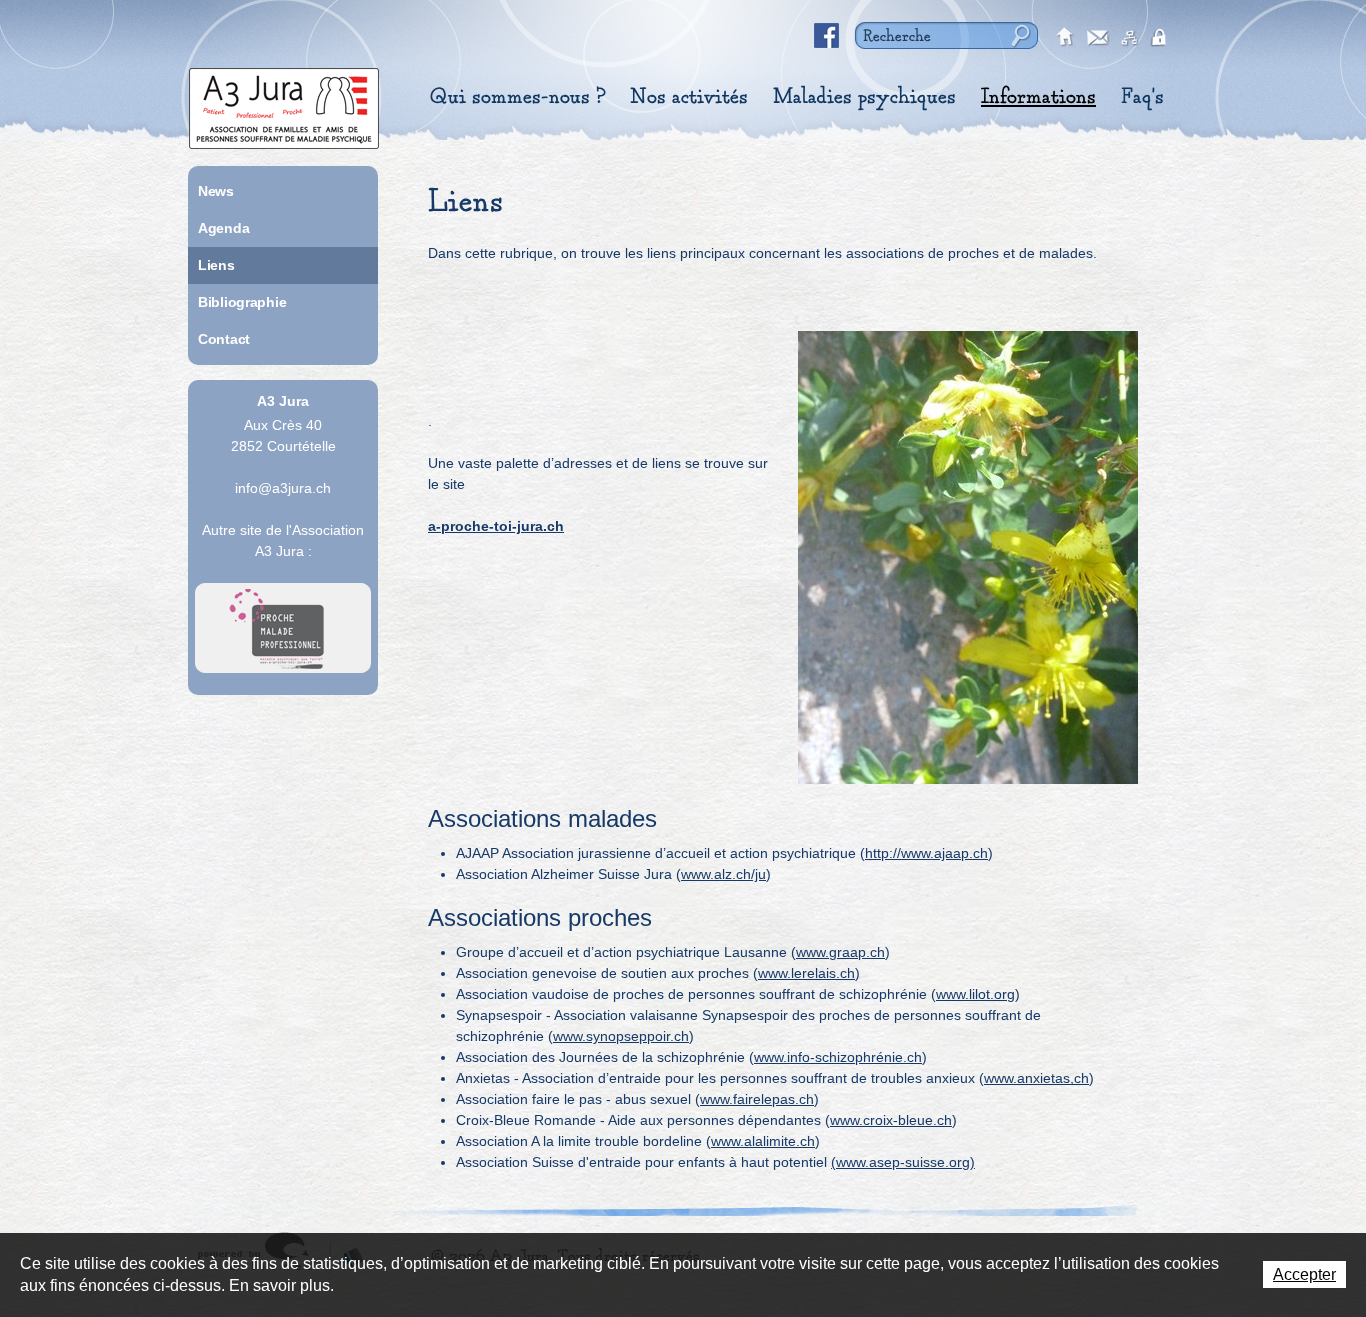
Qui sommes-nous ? (517, 97)
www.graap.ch (840, 952)
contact (1098, 38)
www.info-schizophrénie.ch (838, 1057)
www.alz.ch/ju (723, 874)
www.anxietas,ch (1036, 1078)
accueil (1066, 38)
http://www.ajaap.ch (926, 853)
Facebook (827, 36)
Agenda (223, 228)
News (216, 191)
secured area (1162, 38)
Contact (224, 339)
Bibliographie (242, 302)
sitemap (1130, 38)
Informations (1038, 97)
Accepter (1304, 1274)
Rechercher (1018, 35)
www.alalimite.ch (763, 1141)
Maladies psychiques (864, 97)
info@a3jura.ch (283, 488)
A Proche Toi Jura (283, 628)
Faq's (1142, 97)
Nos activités (689, 97)
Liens (216, 265)
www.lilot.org (975, 994)
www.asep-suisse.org (903, 1162)
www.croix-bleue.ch (891, 1120)
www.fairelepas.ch (757, 1099)
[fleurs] (968, 557)
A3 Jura (284, 103)
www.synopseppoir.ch (621, 1036)
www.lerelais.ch (806, 973)
